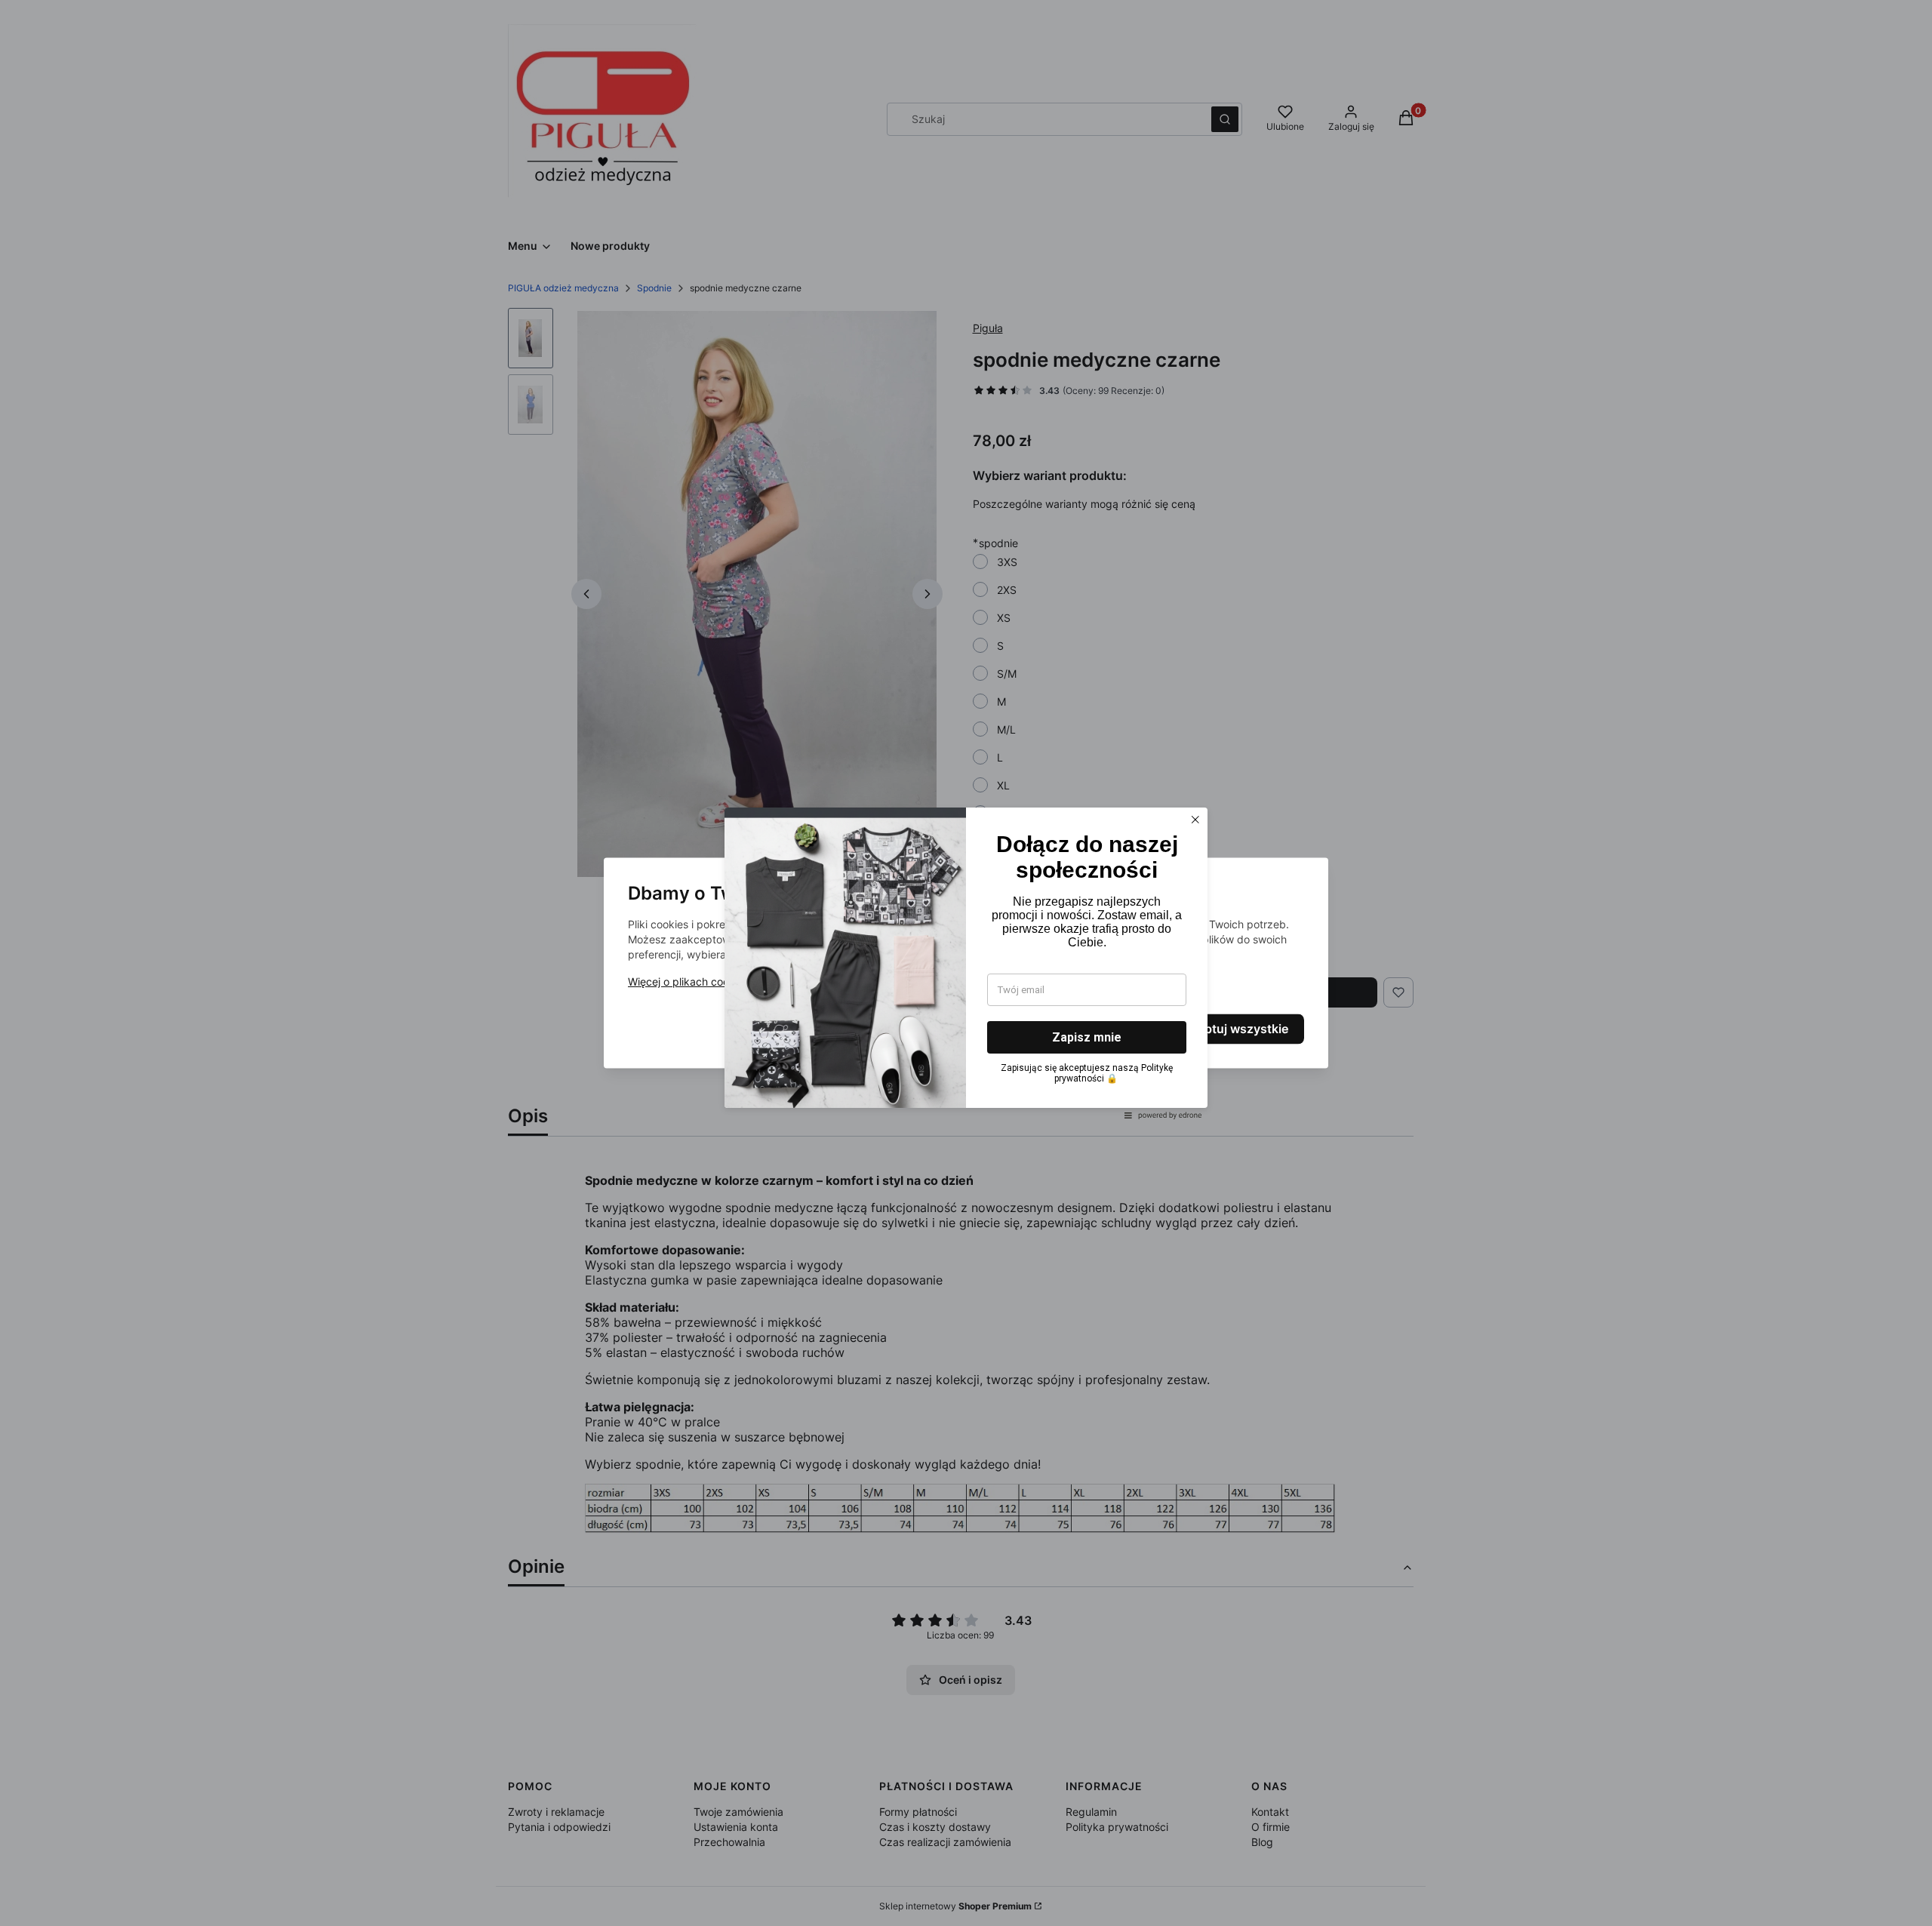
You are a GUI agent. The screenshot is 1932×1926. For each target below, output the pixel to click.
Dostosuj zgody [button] (1073, 1029)
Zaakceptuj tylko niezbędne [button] (904, 1029)
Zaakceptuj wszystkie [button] (1226, 1029)
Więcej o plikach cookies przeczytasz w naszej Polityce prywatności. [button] (798, 982)
